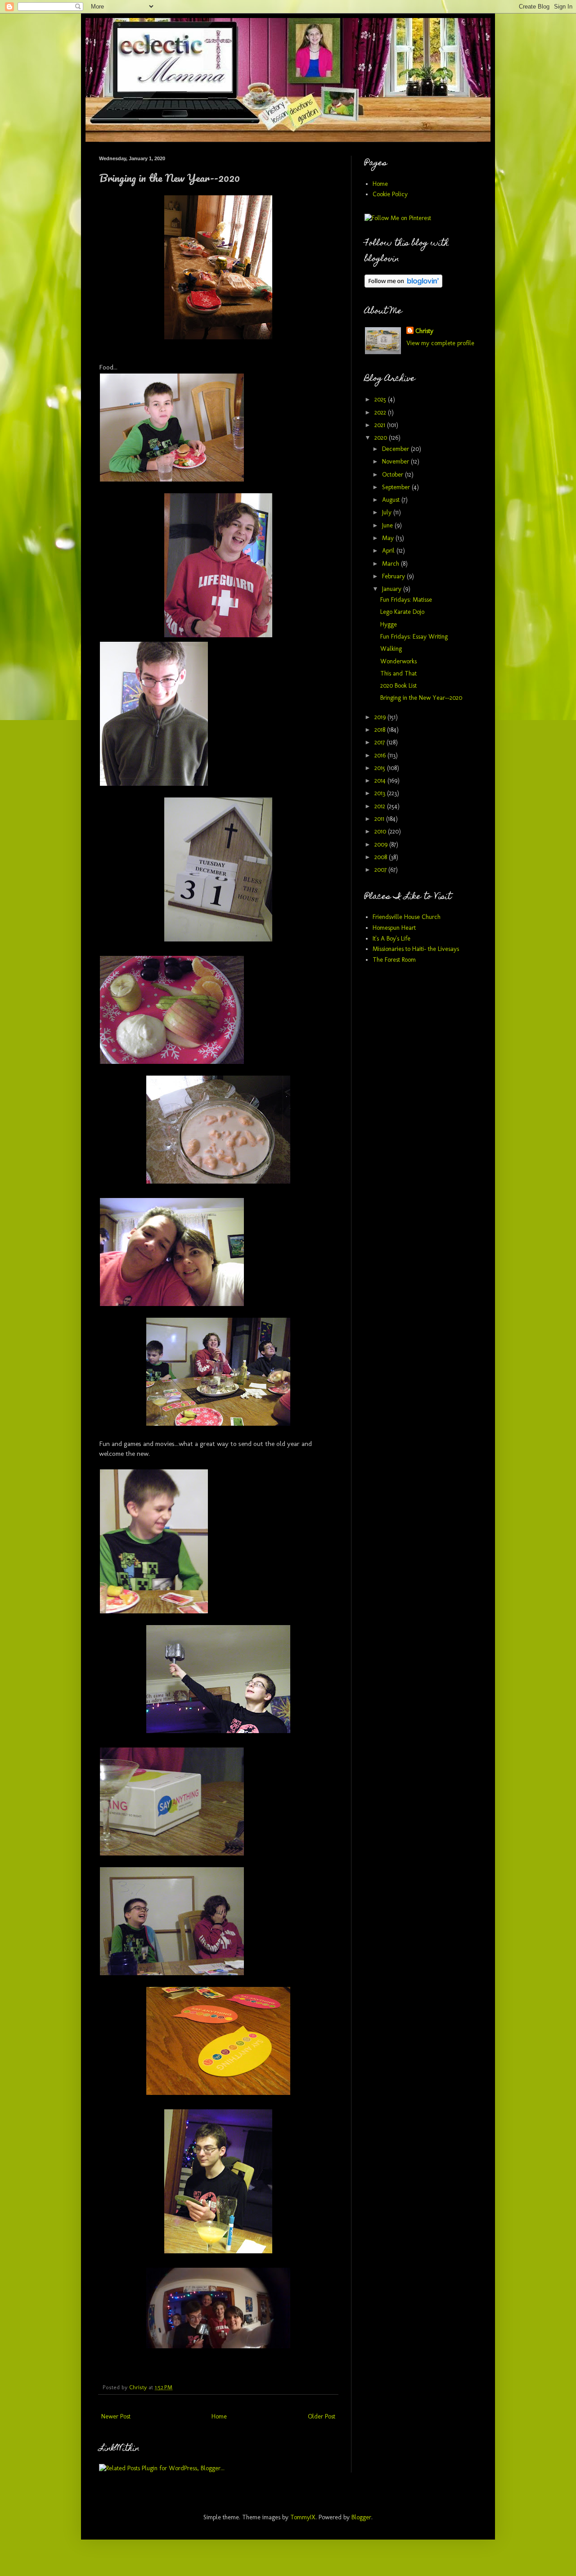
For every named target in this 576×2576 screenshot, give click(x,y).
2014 (381, 781)
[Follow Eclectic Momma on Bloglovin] (403, 286)
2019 (381, 717)
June (388, 525)
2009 (382, 844)
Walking (391, 649)
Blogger (361, 2517)
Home (219, 2416)
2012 (381, 806)
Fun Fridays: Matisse (406, 600)
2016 (381, 755)
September (397, 487)
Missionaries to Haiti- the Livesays (416, 949)
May (389, 538)
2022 (381, 412)
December (396, 449)
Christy (424, 331)
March (391, 564)
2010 (381, 831)
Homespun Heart (394, 928)
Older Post (322, 2416)
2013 (381, 793)
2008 (382, 857)
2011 (380, 819)
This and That (398, 673)
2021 (381, 425)
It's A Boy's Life (391, 939)
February (394, 576)
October (394, 475)
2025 (381, 399)
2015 (381, 768)
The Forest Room (394, 960)
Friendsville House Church (407, 917)
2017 (380, 742)
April (389, 551)
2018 (381, 730)
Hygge (389, 624)
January (393, 589)
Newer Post (116, 2416)
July (388, 512)
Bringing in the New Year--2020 (421, 698)
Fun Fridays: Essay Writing (414, 637)
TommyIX (303, 2517)
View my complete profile (440, 343)
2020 (382, 438)
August (392, 500)
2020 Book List (398, 686)
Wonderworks (398, 661)
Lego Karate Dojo (402, 612)
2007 (381, 870)
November (396, 462)
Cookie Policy (390, 194)
